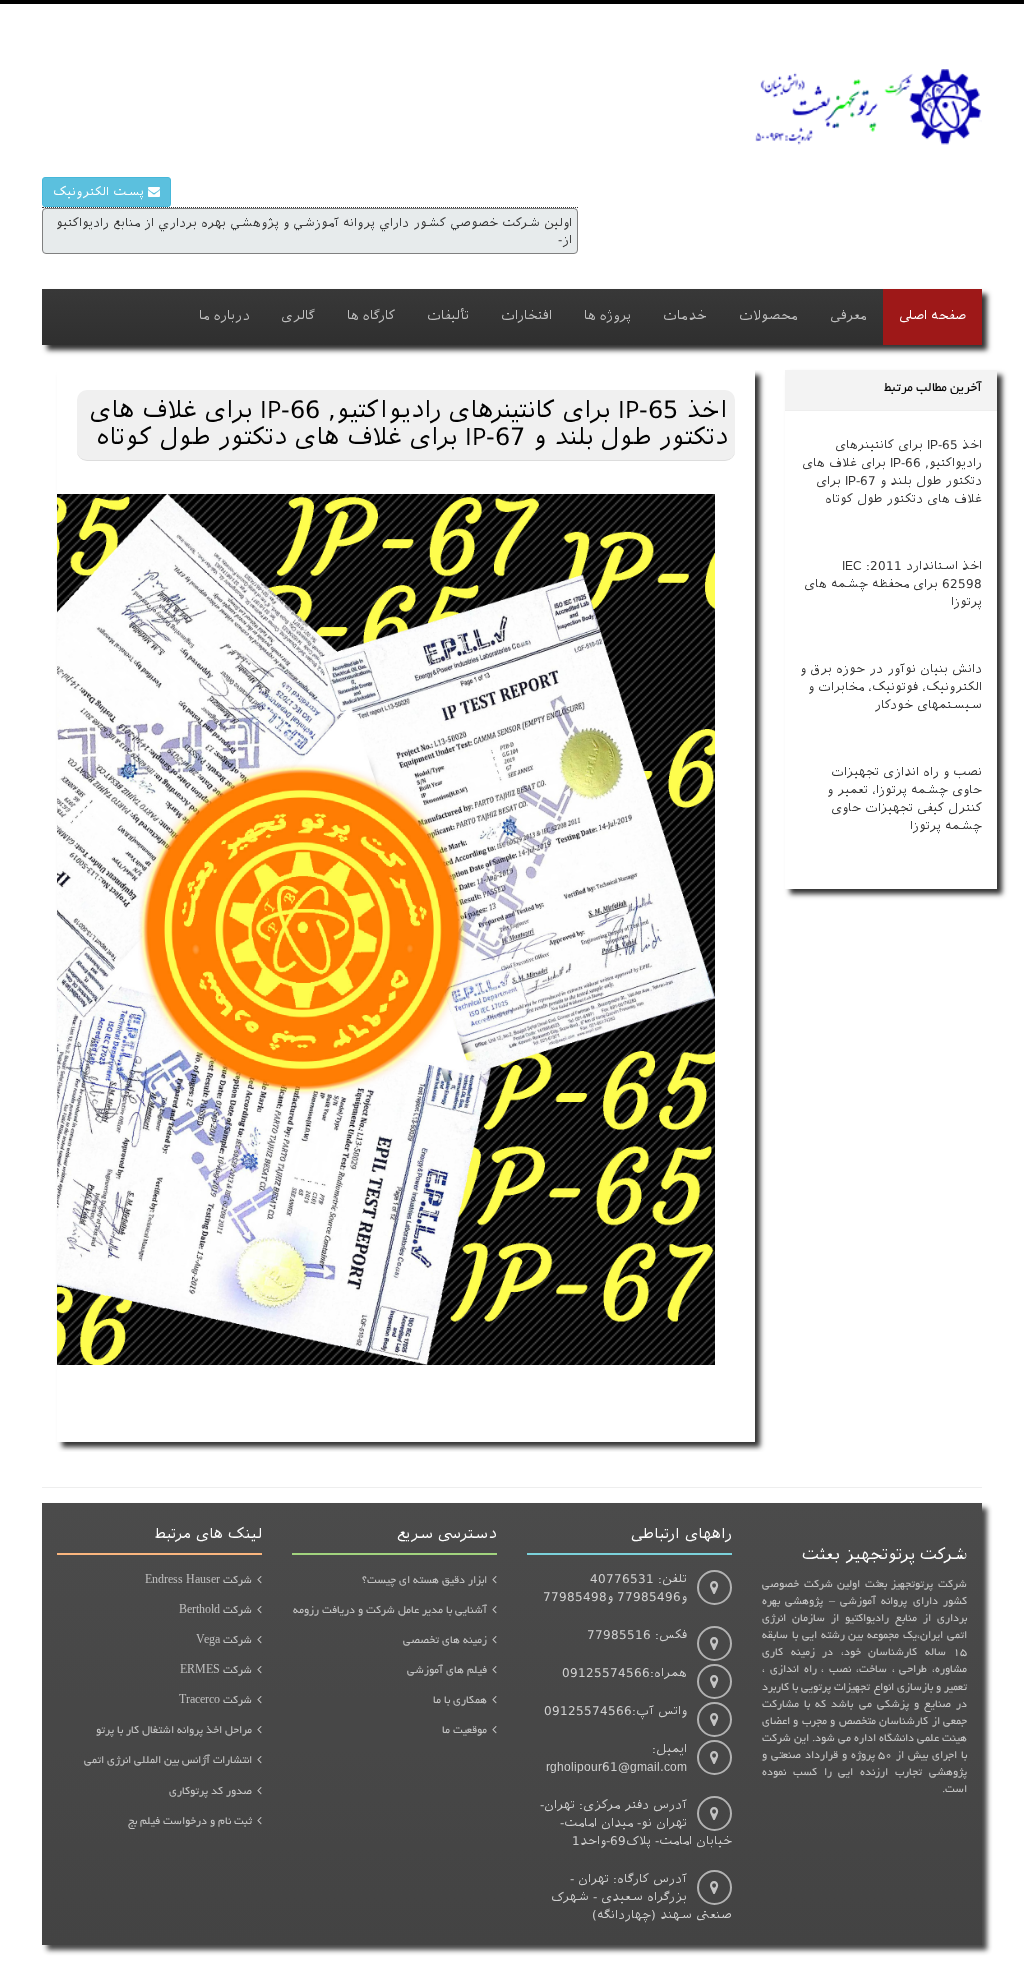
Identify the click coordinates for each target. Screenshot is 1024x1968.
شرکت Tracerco (215, 1701)
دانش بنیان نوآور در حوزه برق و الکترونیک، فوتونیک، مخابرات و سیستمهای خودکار (891, 686)
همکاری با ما (460, 1701)
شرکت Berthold (215, 1611)
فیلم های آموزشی (447, 1671)
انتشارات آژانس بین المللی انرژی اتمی (168, 1761)
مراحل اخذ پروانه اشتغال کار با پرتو (174, 1731)
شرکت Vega (224, 1641)
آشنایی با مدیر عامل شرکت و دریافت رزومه (390, 1611)
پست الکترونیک (100, 191)
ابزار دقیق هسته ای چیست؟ (424, 1581)
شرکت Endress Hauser (198, 1581)
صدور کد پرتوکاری (210, 1792)
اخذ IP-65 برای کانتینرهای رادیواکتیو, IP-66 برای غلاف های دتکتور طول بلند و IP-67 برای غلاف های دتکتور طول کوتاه (892, 471)
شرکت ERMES (216, 1671)
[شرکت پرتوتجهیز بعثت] (867, 115)
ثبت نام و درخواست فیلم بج (190, 1822)
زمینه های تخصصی (445, 1641)
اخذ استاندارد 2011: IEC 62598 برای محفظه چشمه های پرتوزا (893, 583)
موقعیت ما (464, 1731)
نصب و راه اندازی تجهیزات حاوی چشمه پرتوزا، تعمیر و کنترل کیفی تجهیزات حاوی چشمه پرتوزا (904, 798)
